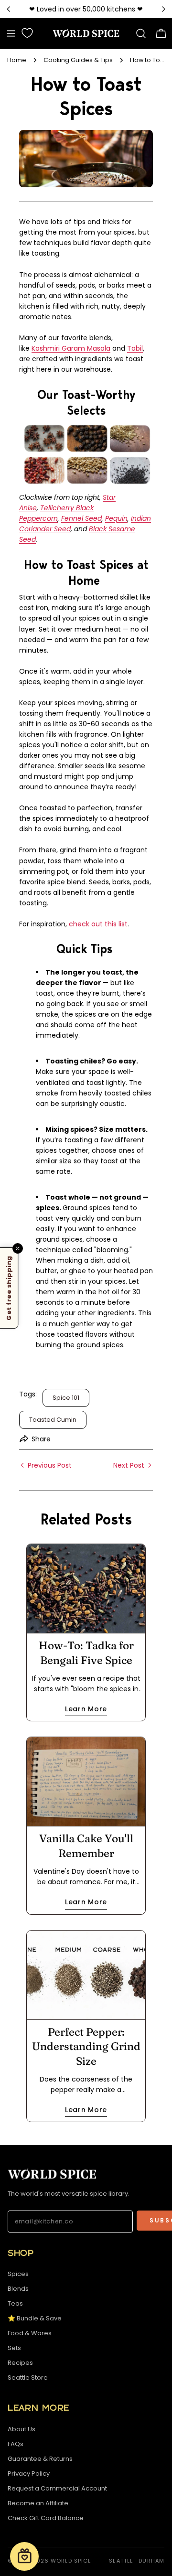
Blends (18, 2289)
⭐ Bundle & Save (35, 2318)
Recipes (20, 2363)
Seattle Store (28, 2377)
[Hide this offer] (18, 1248)
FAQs (16, 2444)
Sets (14, 2348)
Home (17, 60)
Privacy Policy (29, 2474)
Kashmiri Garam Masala (71, 348)
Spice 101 (66, 1398)
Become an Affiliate (38, 2503)
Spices (18, 2274)
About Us (21, 2429)
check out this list (98, 924)
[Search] (141, 33)
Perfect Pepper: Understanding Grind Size (86, 2046)
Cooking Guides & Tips (78, 60)
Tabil (135, 348)
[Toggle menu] (11, 33)
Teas (15, 2303)
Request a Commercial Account (57, 2488)
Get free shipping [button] (9, 1288)
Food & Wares (30, 2333)
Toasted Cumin (53, 1420)
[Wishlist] (27, 33)
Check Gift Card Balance (46, 2518)
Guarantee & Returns (40, 2459)
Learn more (86, 1709)
